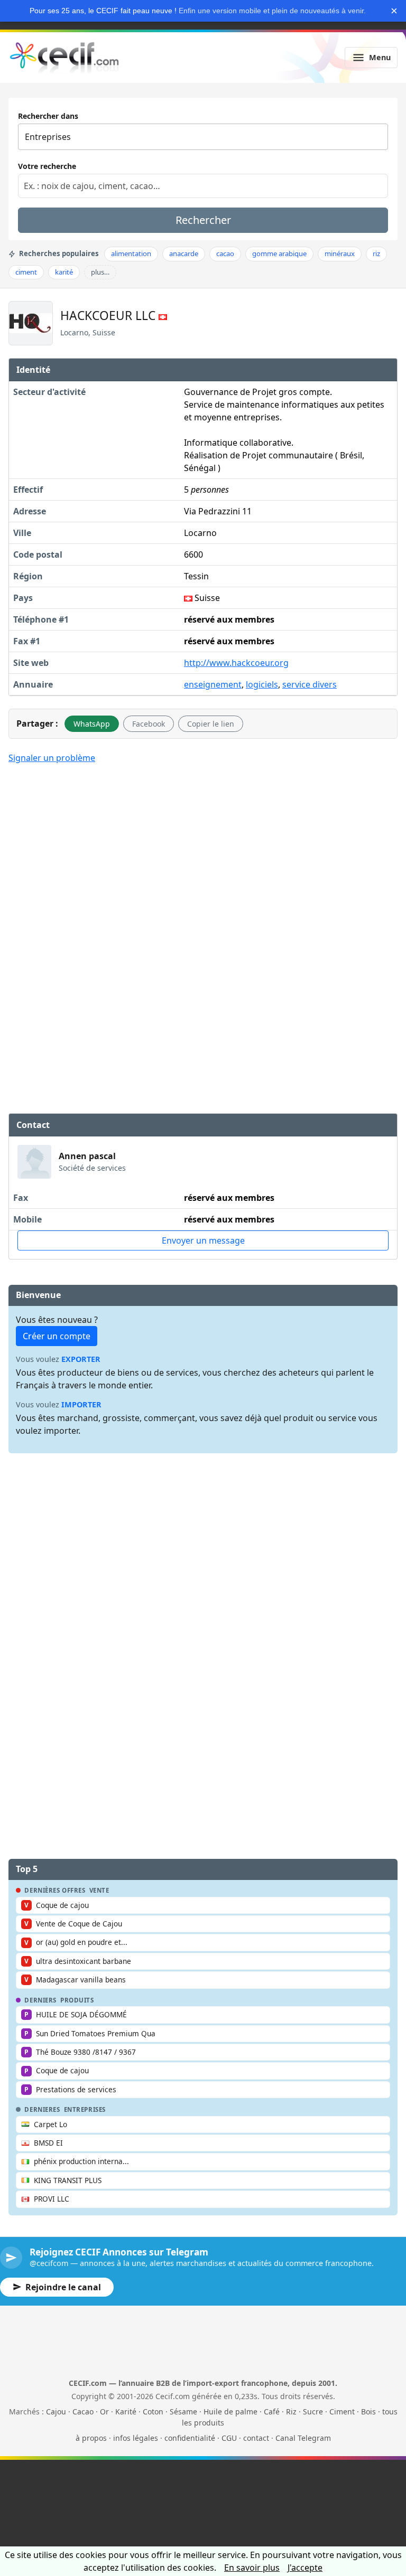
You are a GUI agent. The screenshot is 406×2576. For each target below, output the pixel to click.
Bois (368, 2412)
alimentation (131, 253)
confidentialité (190, 2438)
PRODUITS (77, 2000)
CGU (229, 2438)
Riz (291, 2412)
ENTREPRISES (85, 2110)
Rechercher (203, 220)
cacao (225, 253)
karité (64, 272)
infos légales (136, 2438)
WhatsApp (92, 724)
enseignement (213, 684)
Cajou (56, 2412)
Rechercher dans (48, 116)
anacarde (184, 253)
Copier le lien (211, 724)
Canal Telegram (303, 2438)
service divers (310, 684)
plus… (100, 272)
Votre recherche (47, 166)
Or (104, 2412)
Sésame (183, 2412)
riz (376, 253)
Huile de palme (230, 2412)
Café (272, 2412)
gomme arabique (279, 253)
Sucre (313, 2412)
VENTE (99, 1891)
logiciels (262, 684)
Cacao (83, 2412)
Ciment (342, 2412)
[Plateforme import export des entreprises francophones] (64, 58)
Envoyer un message (203, 1240)
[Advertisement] (203, 851)
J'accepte (305, 2568)
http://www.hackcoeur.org (236, 663)
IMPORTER (81, 1404)
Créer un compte (57, 1336)
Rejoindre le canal (63, 2287)
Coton (153, 2412)
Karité (126, 2412)
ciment (26, 272)
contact (256, 2438)
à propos (91, 2438)
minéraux (340, 253)
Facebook (149, 724)
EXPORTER (81, 1359)
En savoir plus (252, 2568)
